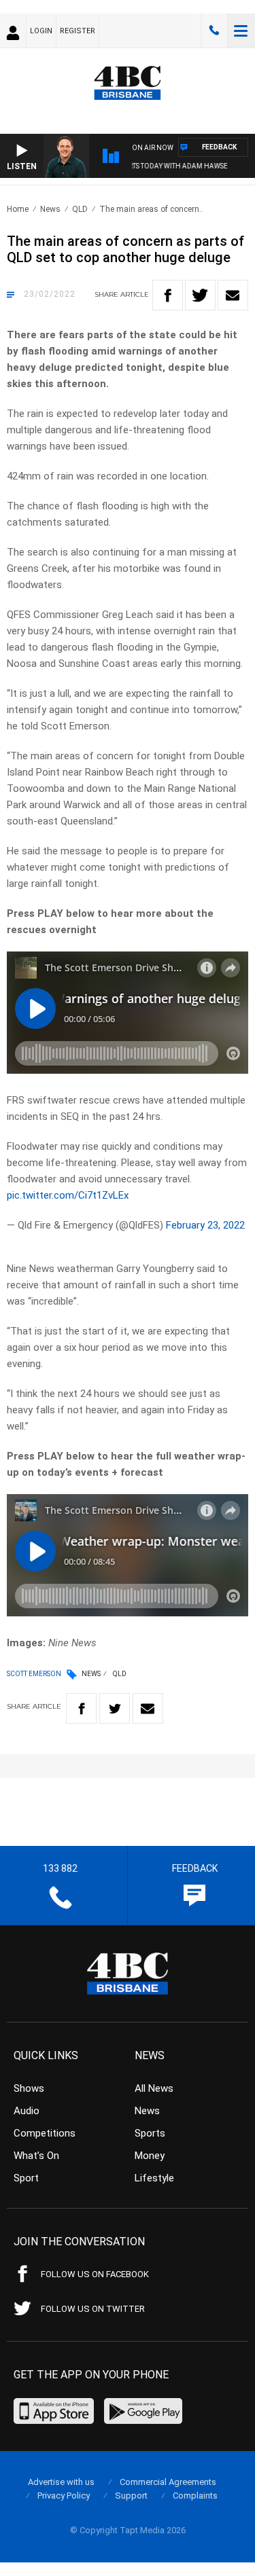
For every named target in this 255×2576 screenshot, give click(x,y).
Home (18, 209)
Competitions (45, 2133)
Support (131, 2496)
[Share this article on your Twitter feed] (200, 295)
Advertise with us (61, 2482)
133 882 (214, 31)
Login (41, 31)
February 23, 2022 (205, 1225)
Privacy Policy (64, 2496)
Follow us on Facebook (95, 2274)
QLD (80, 209)
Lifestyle (154, 2178)
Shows (29, 2088)
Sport (26, 2178)
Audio (27, 2111)
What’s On (36, 2156)
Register (78, 31)
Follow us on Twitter (93, 2309)
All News (154, 2088)
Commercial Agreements (168, 2482)
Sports (150, 2133)
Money (150, 2156)
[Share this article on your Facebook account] (168, 295)
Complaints (195, 2496)
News (50, 209)
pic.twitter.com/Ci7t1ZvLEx (68, 1195)
